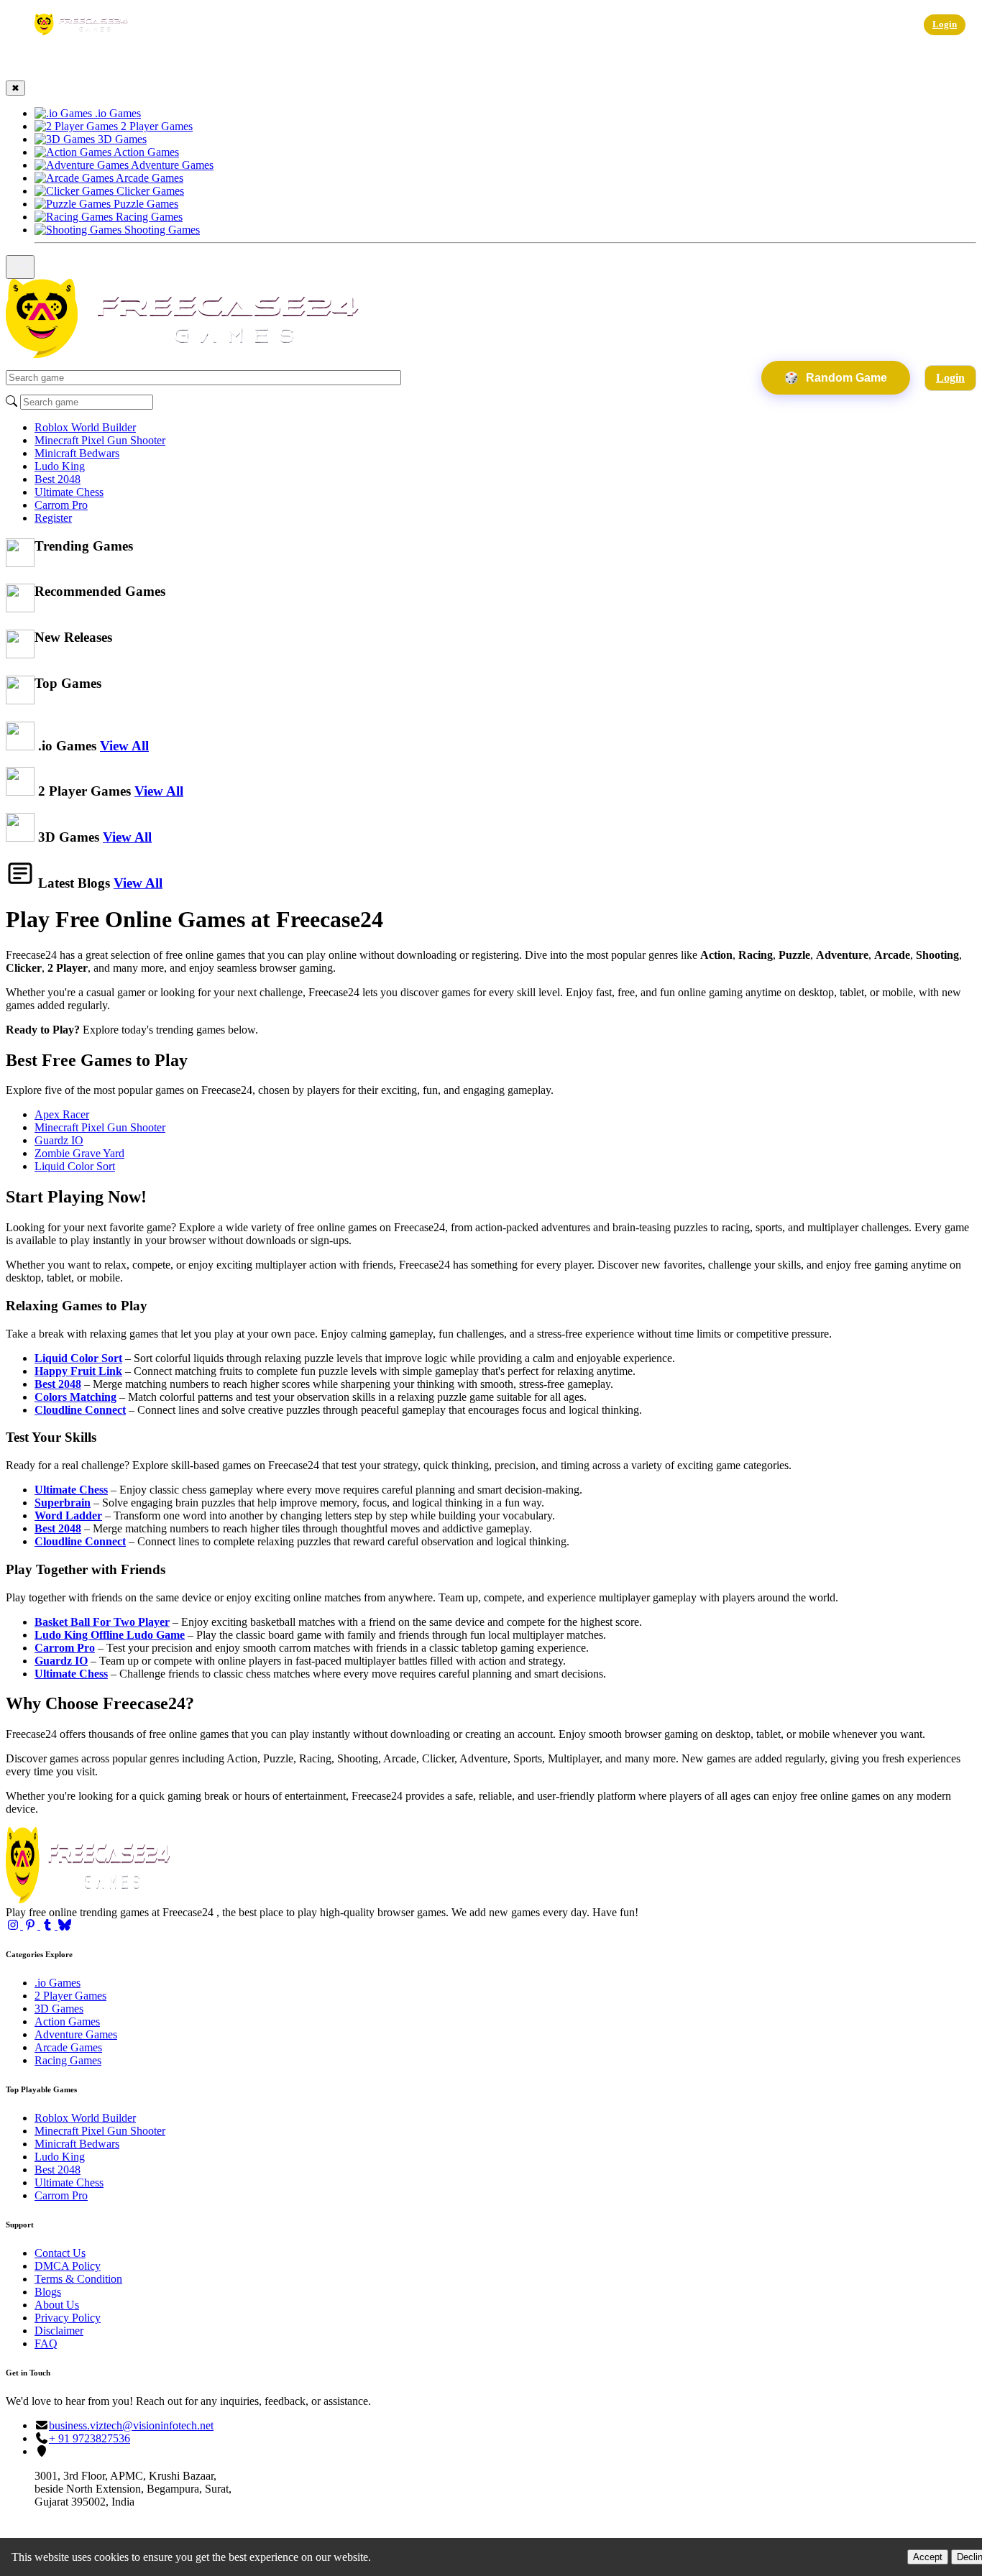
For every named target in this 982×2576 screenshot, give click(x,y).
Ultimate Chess (69, 492)
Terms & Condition (78, 2279)
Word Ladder (68, 1515)
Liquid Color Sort (75, 1166)
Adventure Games (76, 2034)
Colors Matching (75, 1397)
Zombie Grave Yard (79, 1153)
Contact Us (60, 2253)
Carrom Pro (61, 505)
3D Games (59, 2009)
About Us (57, 2305)
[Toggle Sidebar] (20, 267)
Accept (928, 2557)
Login (945, 24)
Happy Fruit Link (78, 1371)
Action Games (67, 2021)
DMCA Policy (68, 2266)
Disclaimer (59, 2331)
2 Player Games (70, 1996)
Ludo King (60, 466)
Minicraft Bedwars (77, 453)
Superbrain (63, 1503)
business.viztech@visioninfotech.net (131, 2425)
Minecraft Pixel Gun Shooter (100, 440)
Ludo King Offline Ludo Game (110, 1635)
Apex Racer (62, 1114)
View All (124, 746)
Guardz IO (59, 1140)
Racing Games (68, 2060)
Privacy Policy (68, 2318)
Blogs (48, 2292)
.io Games (58, 1983)
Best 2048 (58, 479)
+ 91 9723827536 (90, 2438)
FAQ (46, 2343)
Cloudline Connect (80, 1410)
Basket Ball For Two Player (102, 1622)
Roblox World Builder (85, 427)
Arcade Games (68, 2047)
